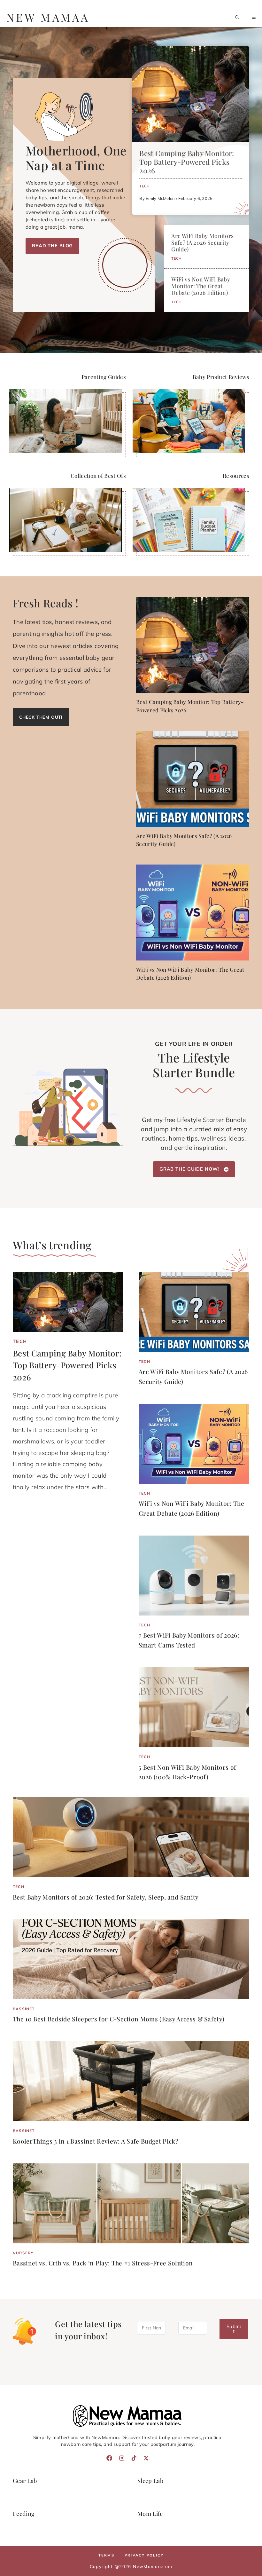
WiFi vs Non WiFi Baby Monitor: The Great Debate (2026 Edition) (201, 286)
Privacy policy (144, 2555)
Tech (144, 186)
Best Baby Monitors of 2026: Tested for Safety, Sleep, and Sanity (106, 1897)
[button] (237, 17)
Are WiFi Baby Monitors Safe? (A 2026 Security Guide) (202, 242)
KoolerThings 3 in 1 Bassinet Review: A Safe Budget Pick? (96, 2141)
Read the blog (52, 246)
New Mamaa (48, 17)
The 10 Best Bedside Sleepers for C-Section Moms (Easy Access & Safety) (119, 2019)
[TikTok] (134, 2458)
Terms (106, 2555)
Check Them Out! (41, 717)
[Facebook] (109, 2458)
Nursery (23, 2253)
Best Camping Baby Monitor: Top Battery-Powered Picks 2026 (187, 162)
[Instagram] (122, 2458)
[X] (146, 2458)
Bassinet (24, 2009)
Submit (234, 2329)
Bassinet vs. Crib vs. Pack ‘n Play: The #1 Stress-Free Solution (103, 2263)
